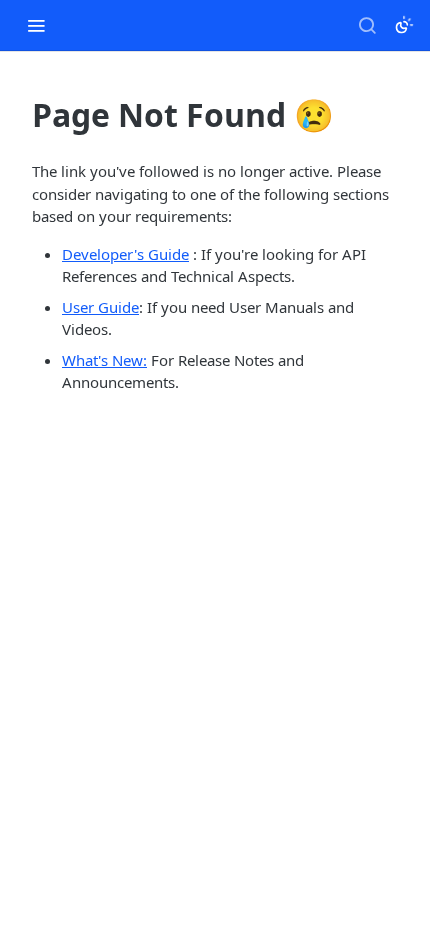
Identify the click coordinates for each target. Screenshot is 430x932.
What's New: (104, 360)
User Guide (100, 307)
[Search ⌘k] (367, 25)
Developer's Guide (125, 254)
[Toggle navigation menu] (36, 25)
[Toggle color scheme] (404, 25)
